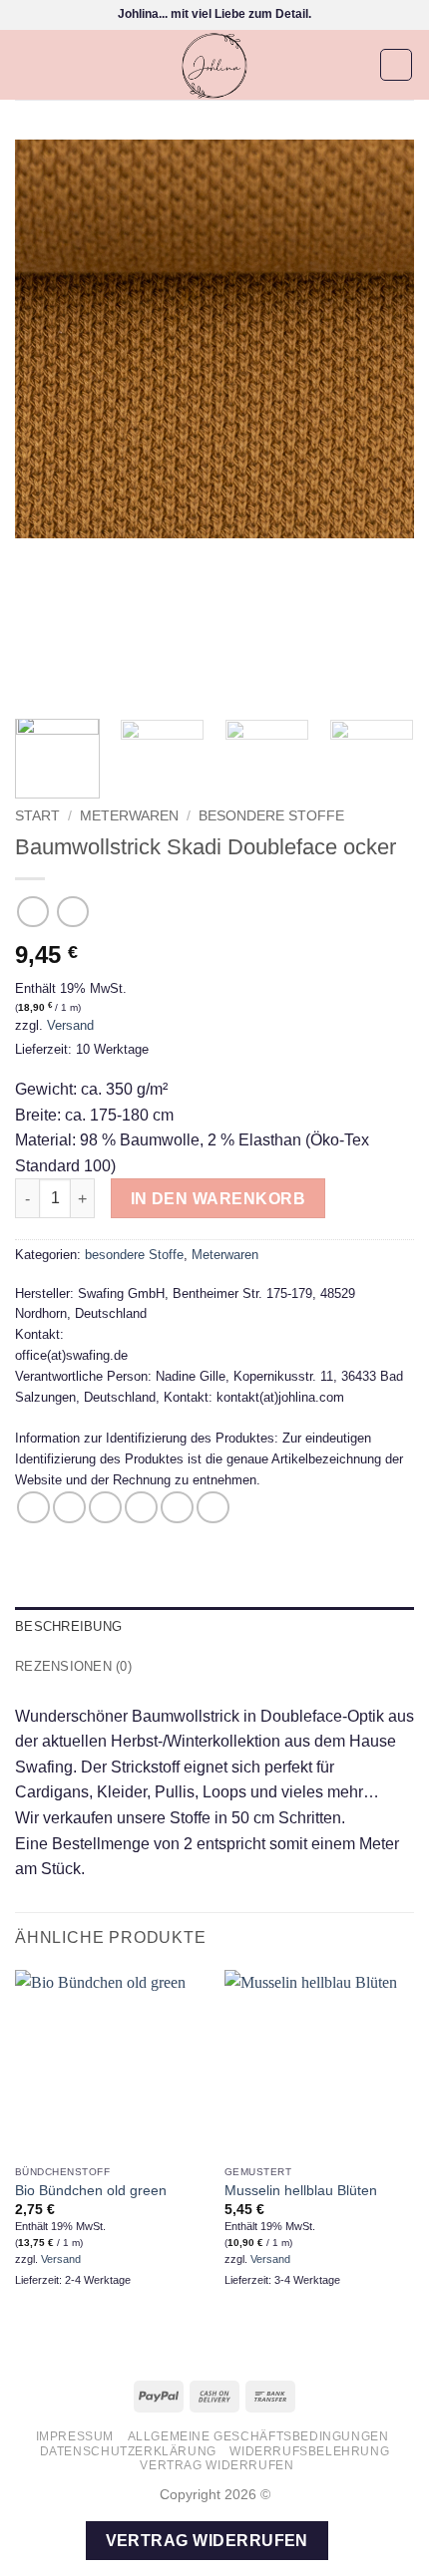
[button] (27, 64)
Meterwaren (129, 816)
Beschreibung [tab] (68, 1626)
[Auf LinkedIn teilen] (213, 1508)
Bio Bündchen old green (91, 2191)
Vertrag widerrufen (216, 2465)
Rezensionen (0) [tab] (73, 1666)
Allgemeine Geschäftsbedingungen (258, 2436)
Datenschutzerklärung (128, 2451)
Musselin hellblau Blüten (301, 2191)
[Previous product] (72, 912)
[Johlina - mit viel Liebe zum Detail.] (214, 65)
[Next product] (32, 912)
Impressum (75, 2436)
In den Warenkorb (218, 1199)
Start (37, 816)
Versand (70, 1025)
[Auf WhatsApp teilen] (33, 1508)
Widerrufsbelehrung (309, 2451)
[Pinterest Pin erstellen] (177, 1508)
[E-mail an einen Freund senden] (141, 1508)
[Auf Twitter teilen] (105, 1508)
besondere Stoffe (271, 816)
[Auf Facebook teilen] (69, 1508)
